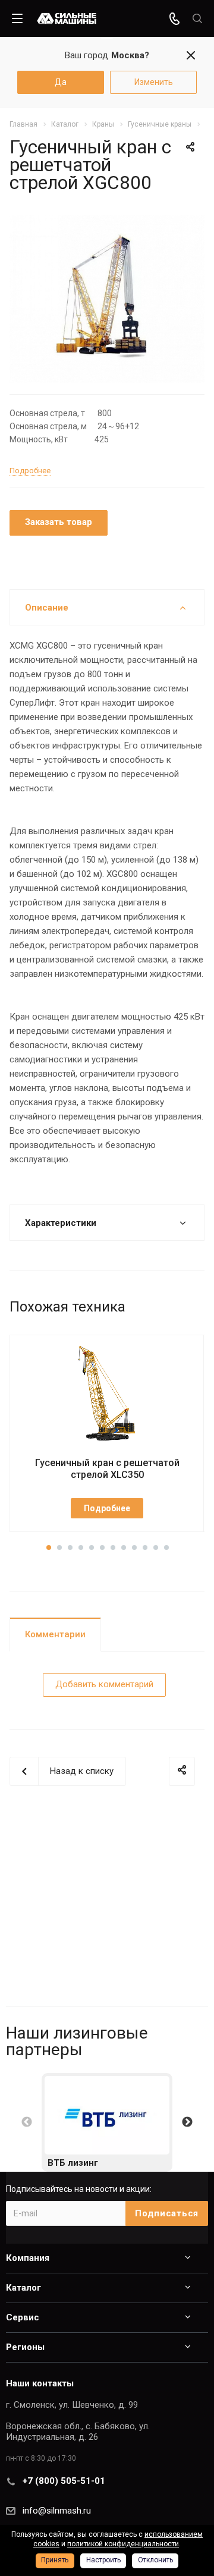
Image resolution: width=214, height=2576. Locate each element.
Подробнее (107, 1508)
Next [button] (187, 2122)
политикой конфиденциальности (123, 2544)
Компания (28, 2258)
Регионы (25, 2347)
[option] (107, 2122)
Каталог (23, 2288)
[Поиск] (197, 19)
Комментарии (55, 1634)
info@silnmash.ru (57, 2511)
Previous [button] (27, 2122)
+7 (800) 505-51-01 (64, 2481)
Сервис (23, 2317)
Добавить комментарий (104, 1684)
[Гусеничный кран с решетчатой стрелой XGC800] (107, 298)
